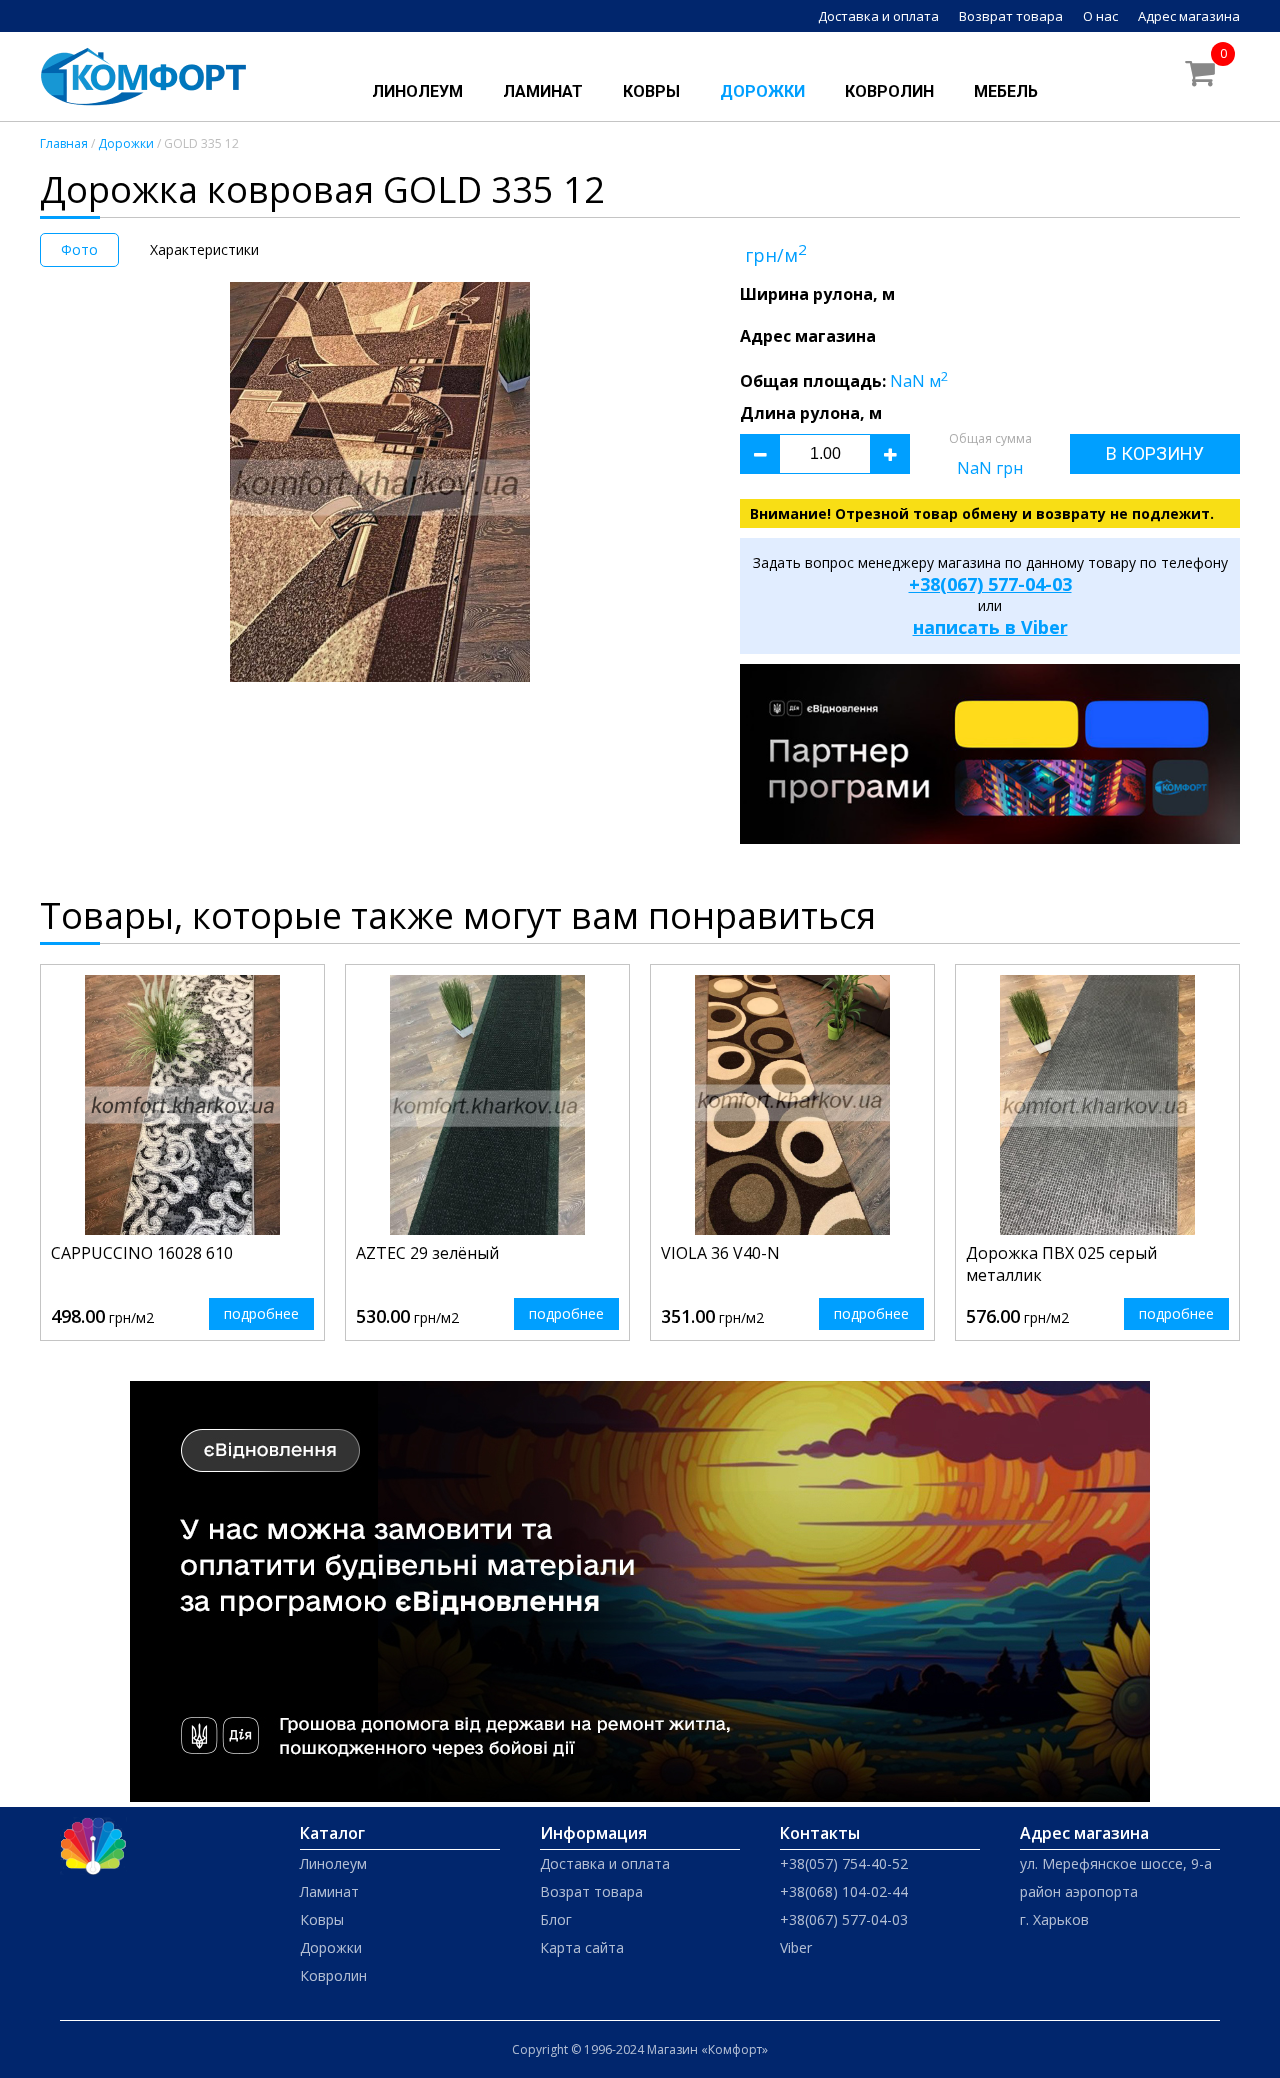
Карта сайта (582, 1947)
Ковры (651, 91)
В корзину (1155, 453)
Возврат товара (1011, 16)
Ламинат (543, 91)
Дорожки (762, 91)
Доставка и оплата (878, 16)
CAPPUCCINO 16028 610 (142, 1253)
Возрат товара (591, 1891)
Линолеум (417, 91)
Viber (796, 1947)
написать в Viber (990, 627)
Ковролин (889, 91)
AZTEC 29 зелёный (427, 1253)
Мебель (1006, 91)
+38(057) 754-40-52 (844, 1863)
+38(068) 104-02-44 (844, 1891)
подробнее (261, 1313)
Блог (556, 1919)
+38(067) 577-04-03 (990, 584)
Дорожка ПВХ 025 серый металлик (1061, 1264)
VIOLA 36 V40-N (720, 1253)
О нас (1100, 16)
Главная (64, 143)
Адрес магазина (1189, 16)
